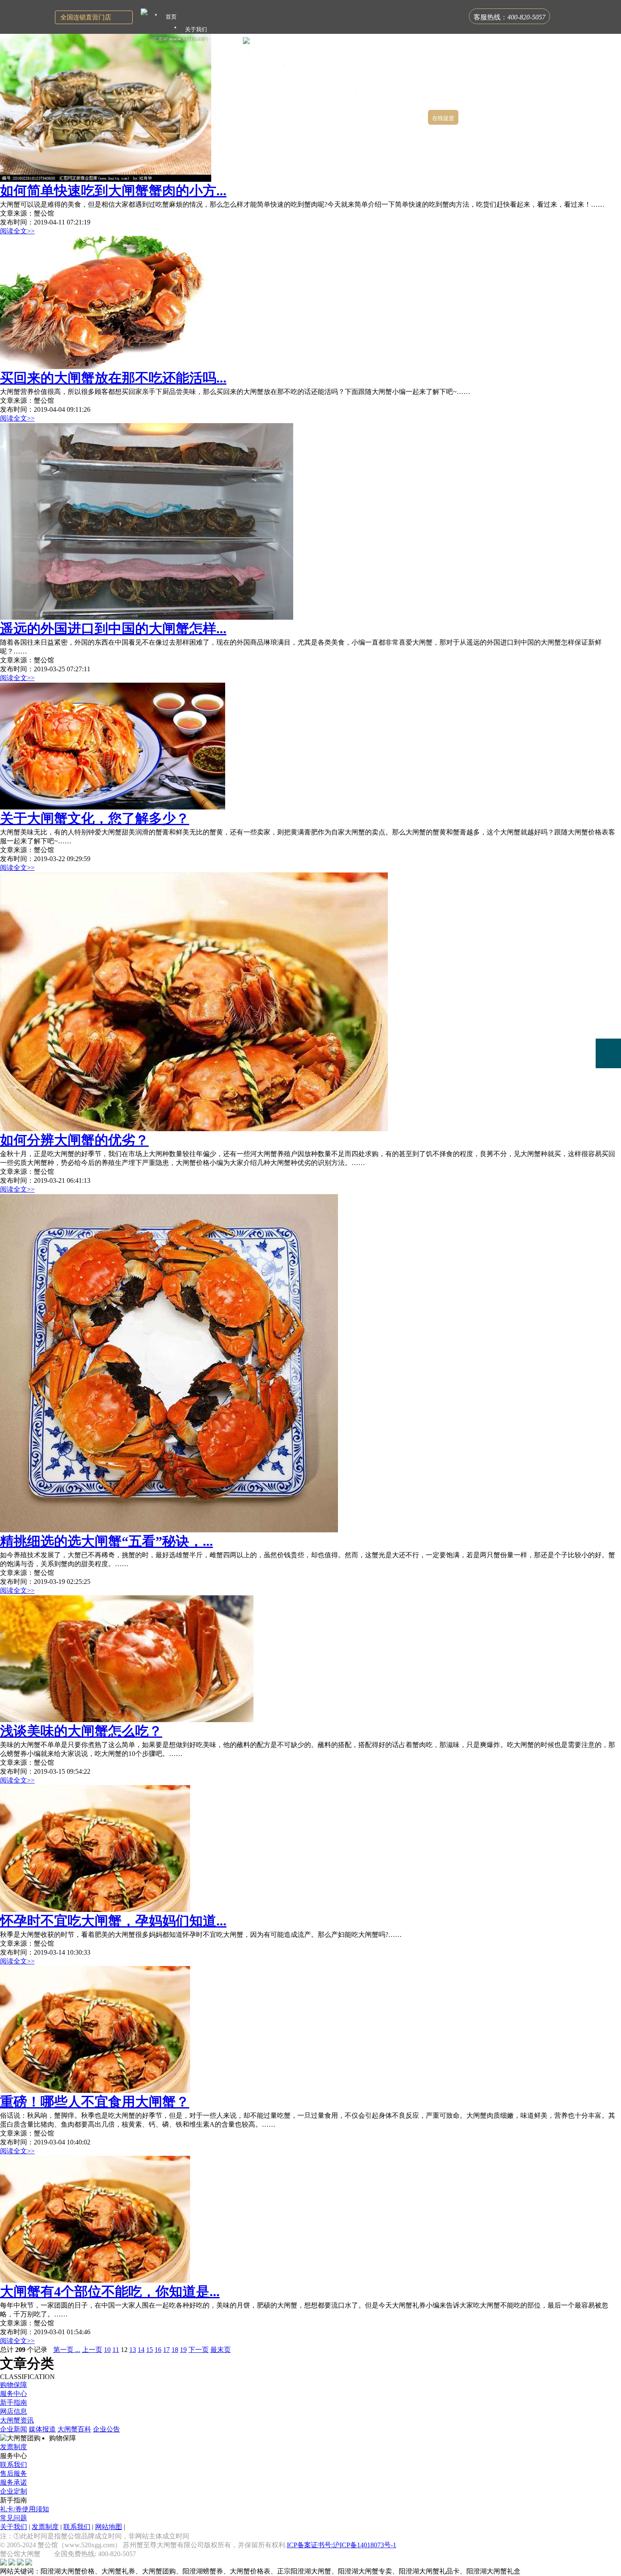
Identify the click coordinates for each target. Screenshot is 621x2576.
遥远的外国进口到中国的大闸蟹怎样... (113, 629)
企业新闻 (14, 2429)
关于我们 (14, 2527)
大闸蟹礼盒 (272, 55)
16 (158, 2350)
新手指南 (14, 2402)
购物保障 (14, 2385)
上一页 (92, 2350)
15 (150, 2350)
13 (133, 2350)
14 (141, 2350)
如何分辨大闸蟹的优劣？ (74, 1140)
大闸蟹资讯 (17, 2420)
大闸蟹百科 (74, 2429)
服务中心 (14, 2394)
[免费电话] (608, 1053)
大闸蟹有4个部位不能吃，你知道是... (110, 2292)
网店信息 (14, 2411)
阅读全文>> (17, 231)
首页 (171, 17)
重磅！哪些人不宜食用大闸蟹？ (95, 2102)
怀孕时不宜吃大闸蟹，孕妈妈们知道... (113, 1921)
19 (183, 2350)
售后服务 (14, 2473)
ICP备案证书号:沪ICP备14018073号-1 (342, 2545)
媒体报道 (42, 2429)
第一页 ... (67, 2350)
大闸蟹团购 (308, 67)
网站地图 (109, 2527)
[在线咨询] (608, 994)
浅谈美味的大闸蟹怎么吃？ (81, 1731)
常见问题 (14, 2518)
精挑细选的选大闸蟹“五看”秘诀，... (106, 1541)
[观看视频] (608, 1088)
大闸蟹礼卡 (229, 42)
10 (107, 2350)
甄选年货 (377, 93)
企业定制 (14, 2491)
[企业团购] (608, 1024)
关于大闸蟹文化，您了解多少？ (95, 818)
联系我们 (14, 2465)
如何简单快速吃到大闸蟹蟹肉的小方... (113, 191)
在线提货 (443, 118)
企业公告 (106, 2429)
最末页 (221, 2350)
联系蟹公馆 (410, 105)
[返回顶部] (608, 1112)
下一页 (199, 2350)
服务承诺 (14, 2482)
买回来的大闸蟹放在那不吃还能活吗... (113, 378)
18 (175, 2350)
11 (116, 2350)
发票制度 (14, 2447)
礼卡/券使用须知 (25, 2509)
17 (166, 2350)
